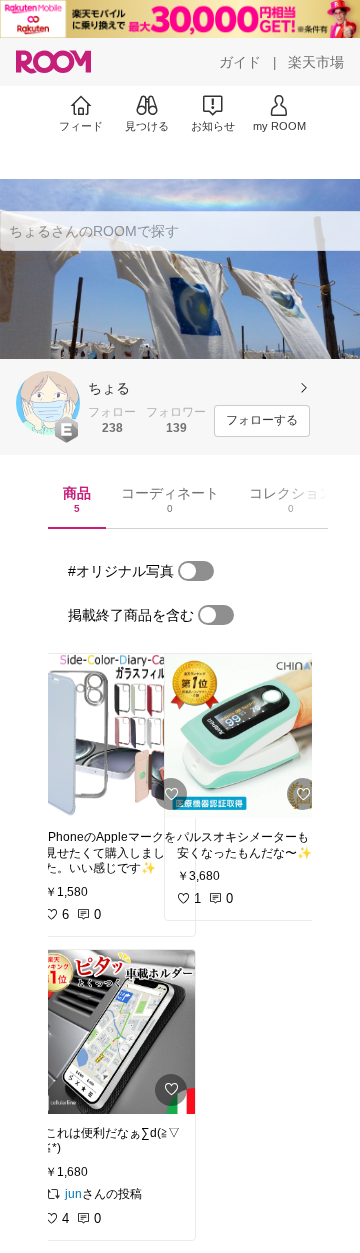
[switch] (196, 571)
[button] (48, 403)
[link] (114, 736)
